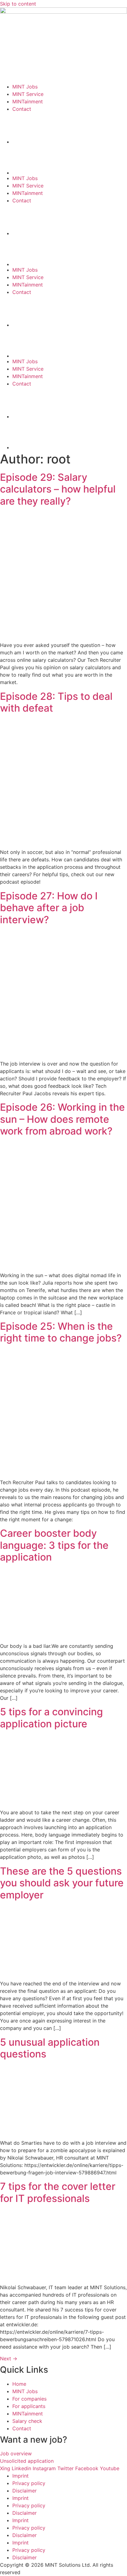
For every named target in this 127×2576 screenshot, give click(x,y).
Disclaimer (25, 2491)
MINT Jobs (25, 87)
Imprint (20, 2476)
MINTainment (28, 101)
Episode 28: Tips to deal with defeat (56, 702)
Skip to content (18, 4)
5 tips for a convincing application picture (51, 1718)
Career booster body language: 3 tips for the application (54, 1545)
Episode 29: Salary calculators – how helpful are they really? (58, 489)
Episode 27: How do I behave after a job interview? (49, 908)
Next (9, 2358)
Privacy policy (29, 2483)
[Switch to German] (70, 159)
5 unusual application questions (50, 2048)
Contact (22, 109)
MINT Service (28, 94)
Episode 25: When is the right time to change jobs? (61, 1332)
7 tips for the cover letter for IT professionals (58, 2192)
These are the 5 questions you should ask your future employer (62, 1883)
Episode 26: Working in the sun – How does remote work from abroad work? (62, 1119)
